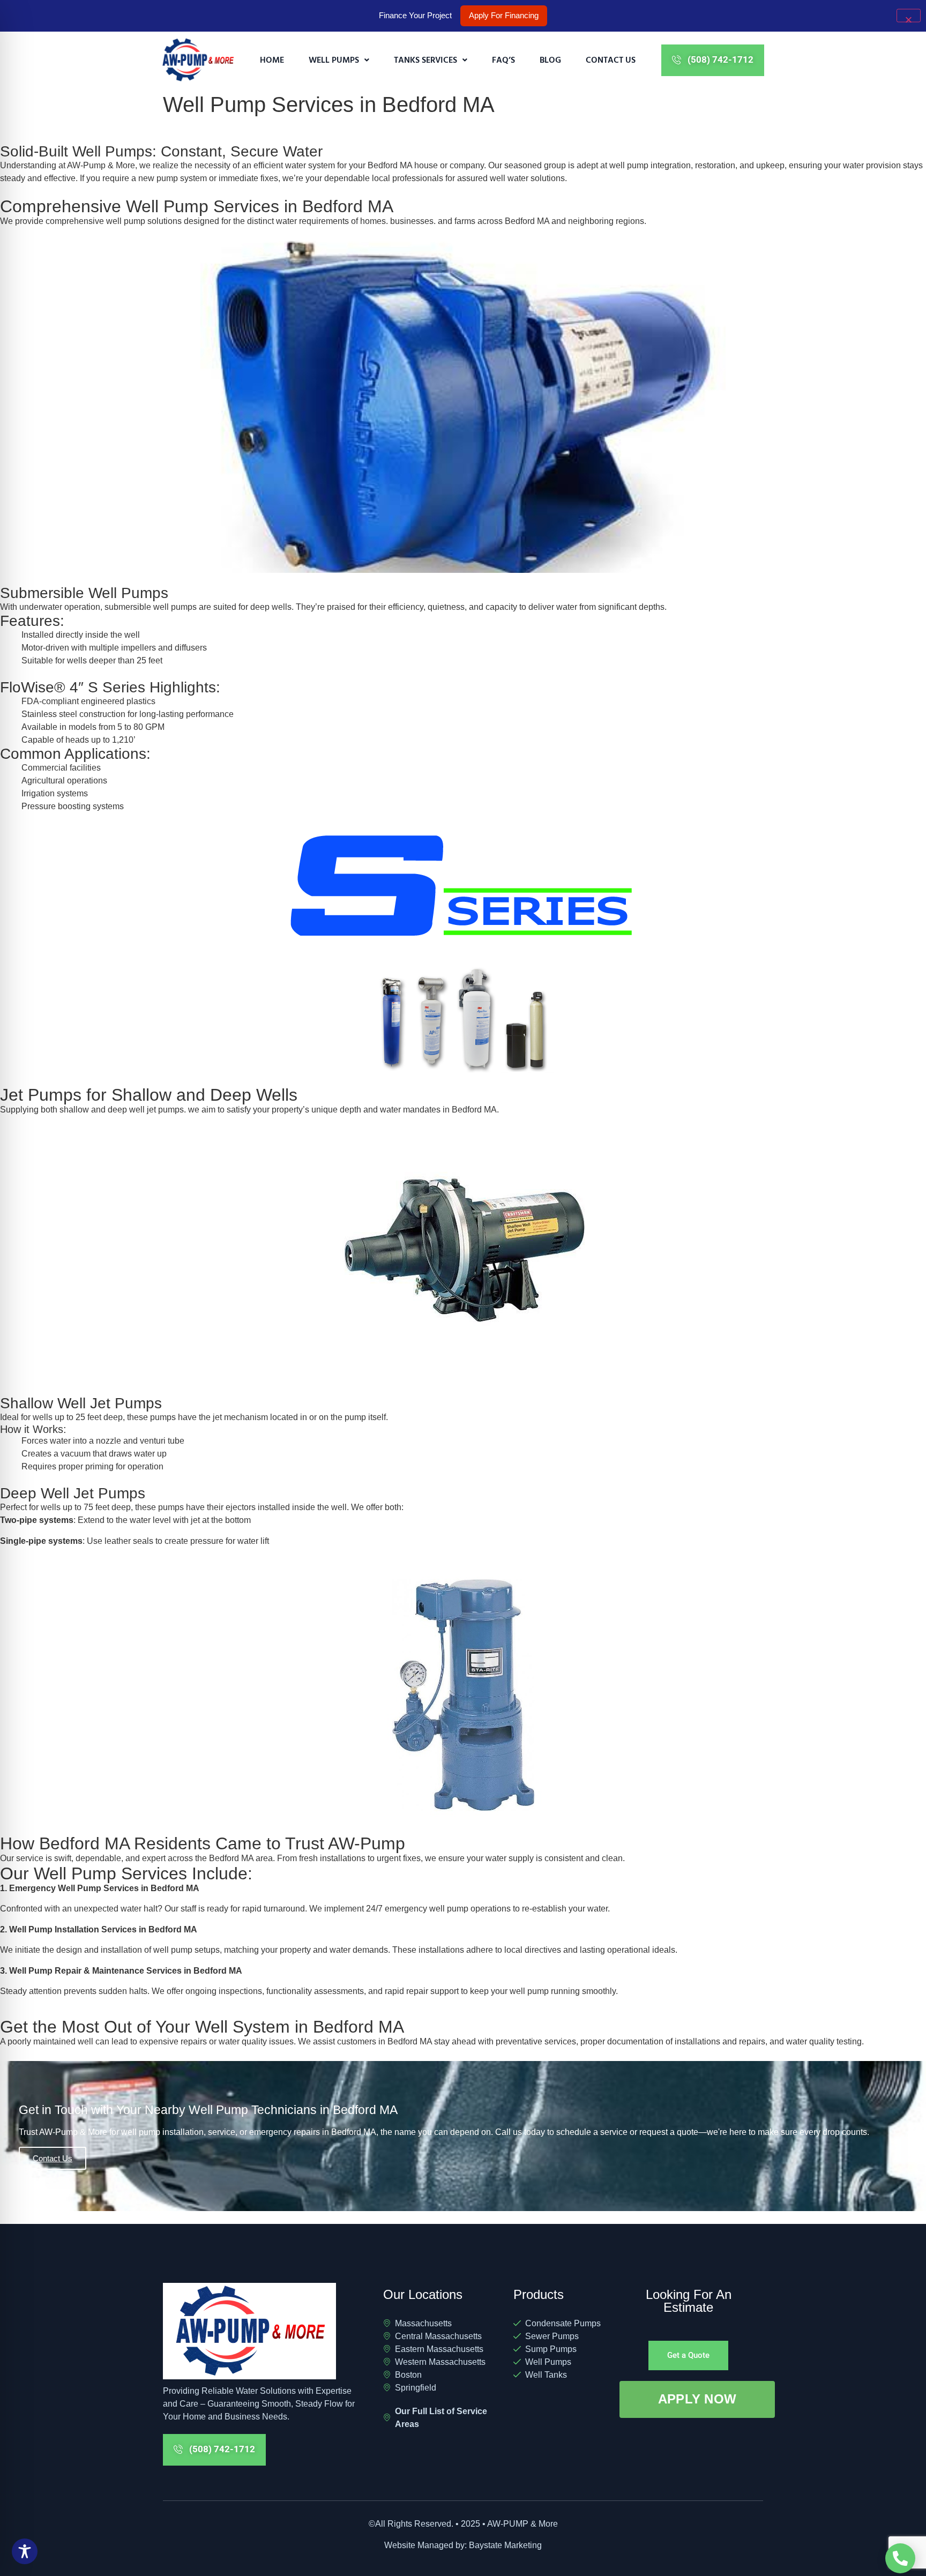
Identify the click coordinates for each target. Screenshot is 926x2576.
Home (272, 59)
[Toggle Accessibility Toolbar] (25, 2551)
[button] (339, 60)
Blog (550, 59)
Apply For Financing (504, 15)
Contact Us (611, 59)
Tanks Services (425, 59)
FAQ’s (503, 59)
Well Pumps (334, 59)
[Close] (909, 16)
